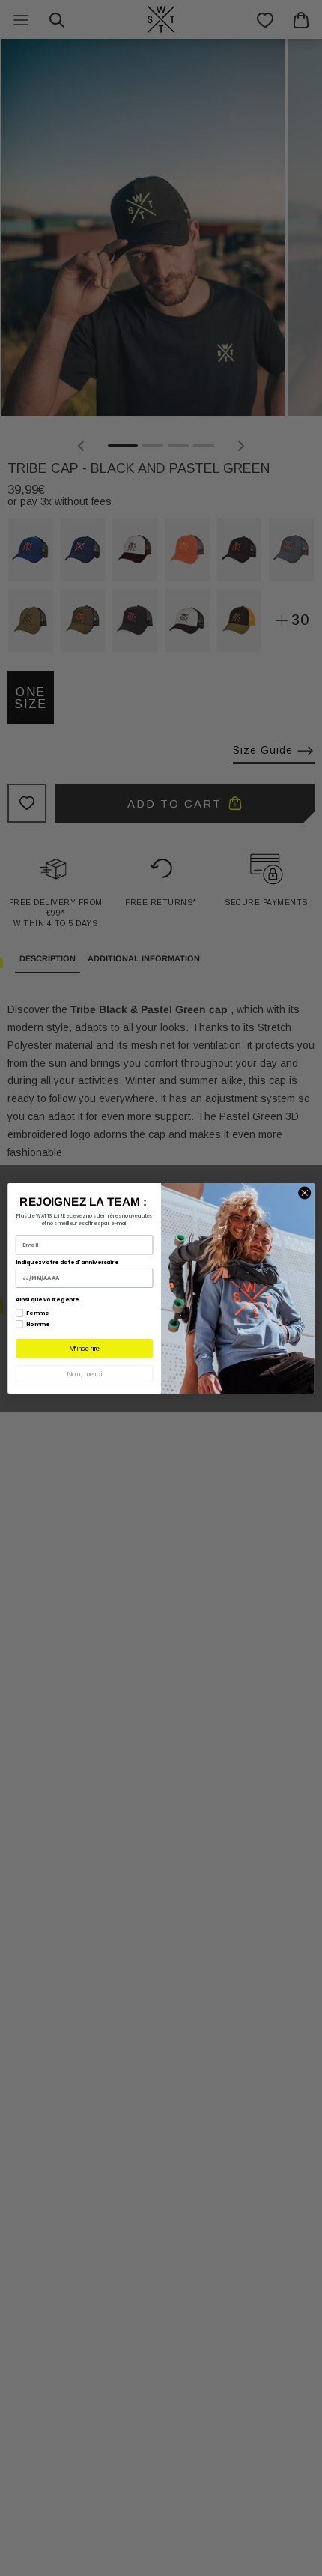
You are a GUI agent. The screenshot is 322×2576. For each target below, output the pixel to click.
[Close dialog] (305, 1193)
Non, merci (84, 1374)
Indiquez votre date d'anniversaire (67, 1262)
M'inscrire (84, 1348)
